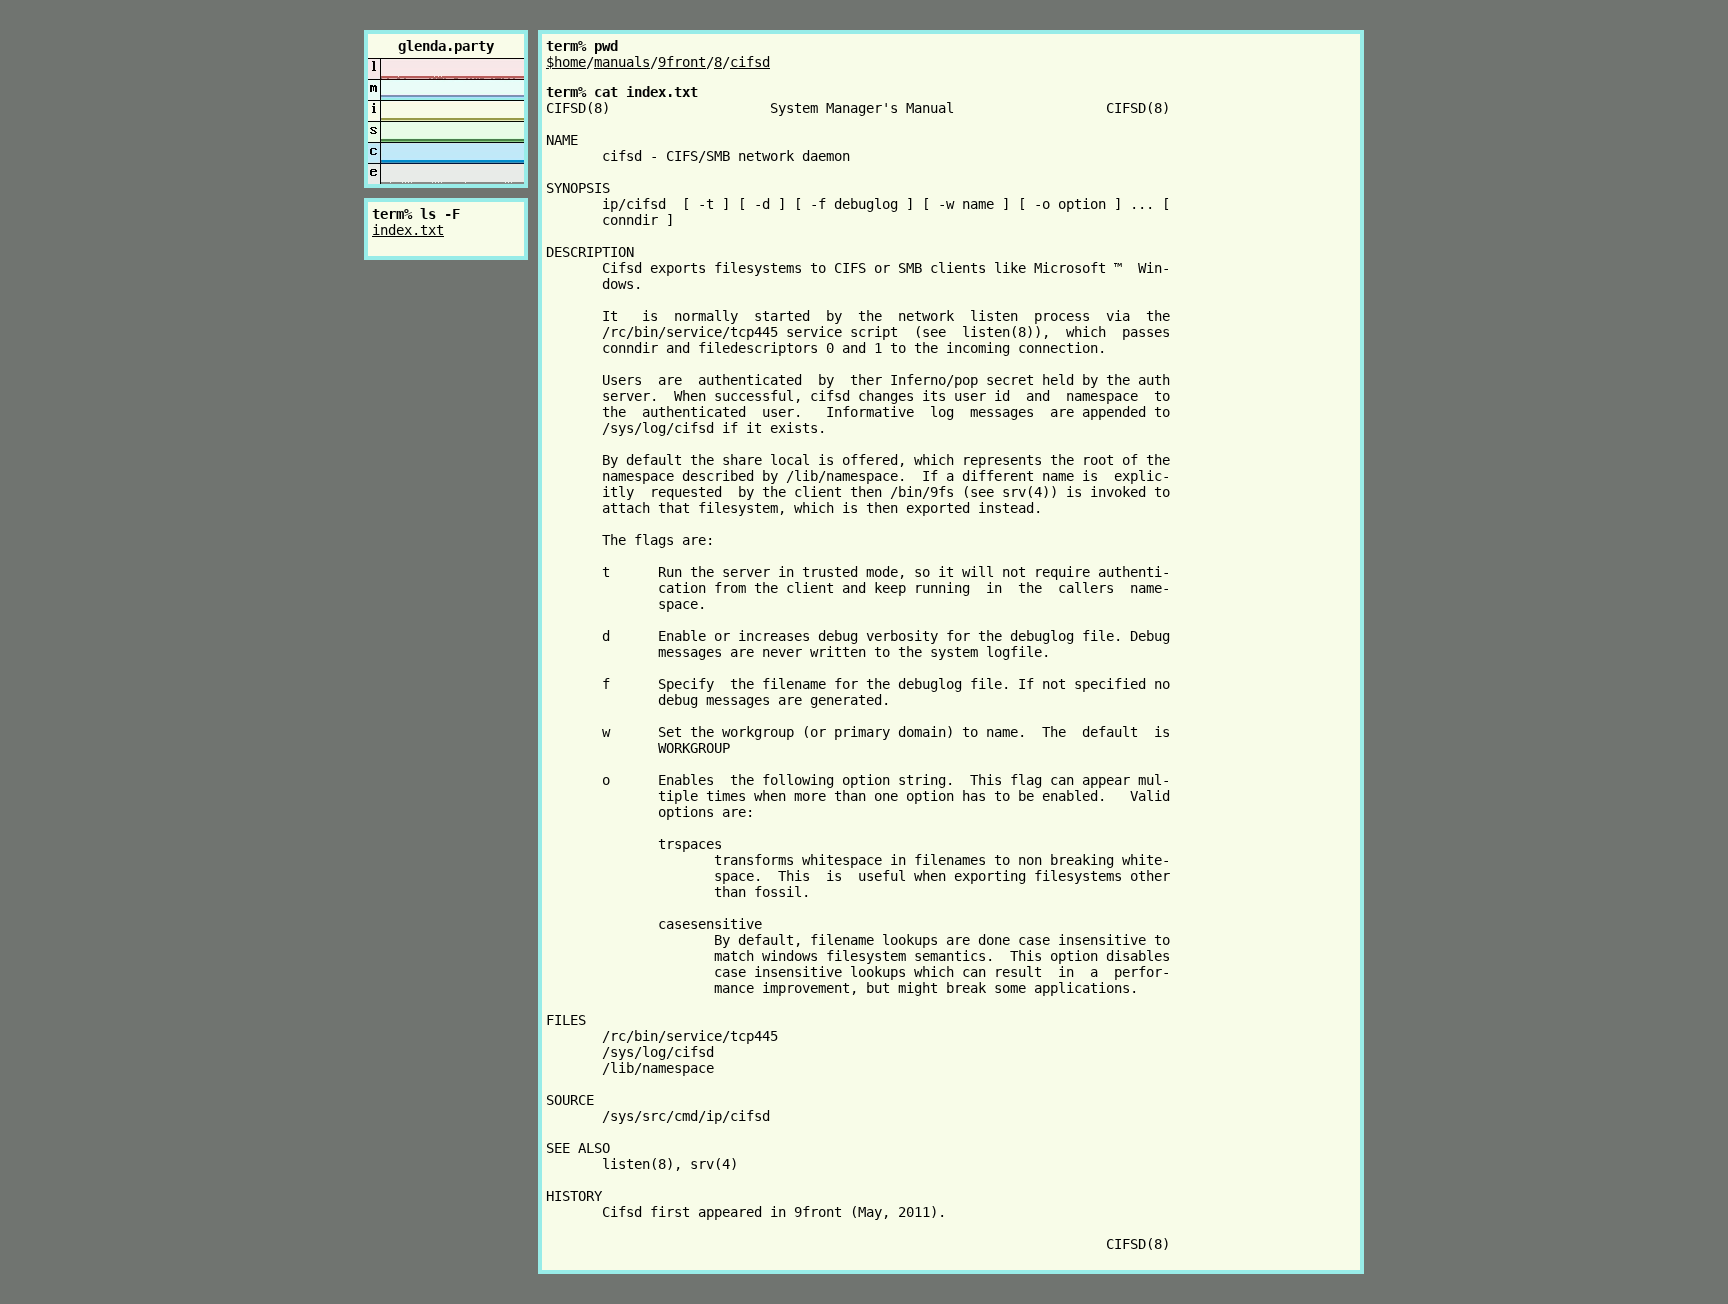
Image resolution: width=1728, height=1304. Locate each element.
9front (682, 62)
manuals (622, 62)
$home (566, 62)
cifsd (750, 62)
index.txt (408, 230)
